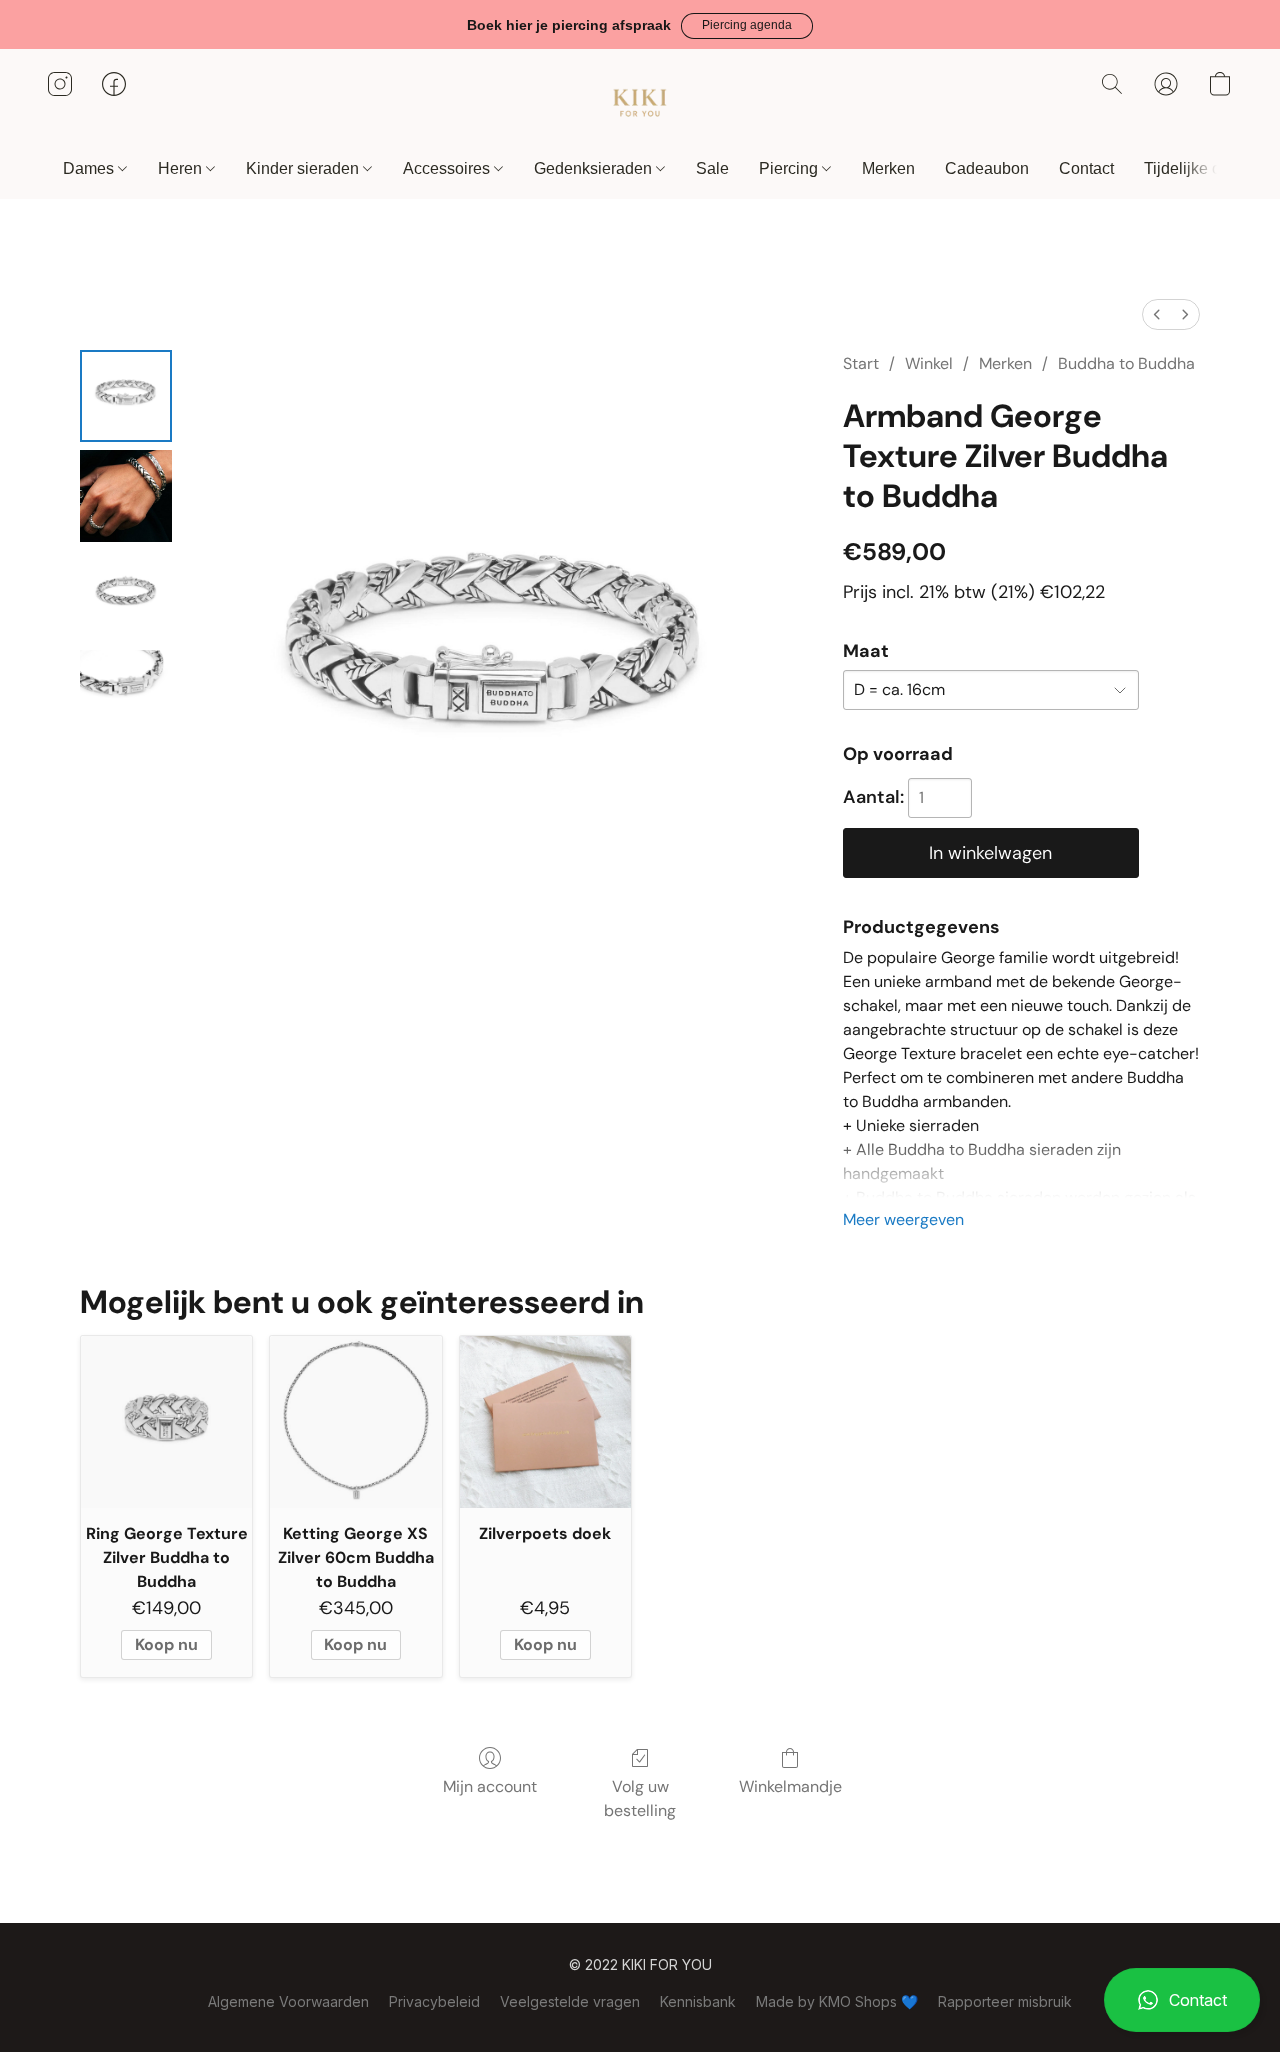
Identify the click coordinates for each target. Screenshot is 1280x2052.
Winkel (929, 363)
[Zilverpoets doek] (545, 1421)
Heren (182, 168)
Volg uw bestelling (640, 1798)
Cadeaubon (987, 168)
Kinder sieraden (304, 168)
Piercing (790, 168)
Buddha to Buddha (1126, 363)
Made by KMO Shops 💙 (837, 2001)
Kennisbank (698, 2001)
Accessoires (448, 168)
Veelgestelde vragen (570, 2001)
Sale (712, 168)
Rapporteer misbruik (1005, 2001)
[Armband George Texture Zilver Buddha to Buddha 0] (126, 396)
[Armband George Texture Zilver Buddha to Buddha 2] (126, 596)
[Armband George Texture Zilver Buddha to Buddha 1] (126, 496)
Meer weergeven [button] (903, 1219)
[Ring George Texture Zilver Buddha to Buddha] (166, 1421)
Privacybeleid (434, 2001)
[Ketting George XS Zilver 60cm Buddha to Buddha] (355, 1421)
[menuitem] (1157, 314)
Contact (1086, 168)
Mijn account (490, 1786)
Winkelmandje (790, 1786)
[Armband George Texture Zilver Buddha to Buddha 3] (126, 696)
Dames (90, 168)
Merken (888, 168)
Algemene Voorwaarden (288, 2001)
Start (861, 363)
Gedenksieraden (595, 168)
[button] (747, 26)
